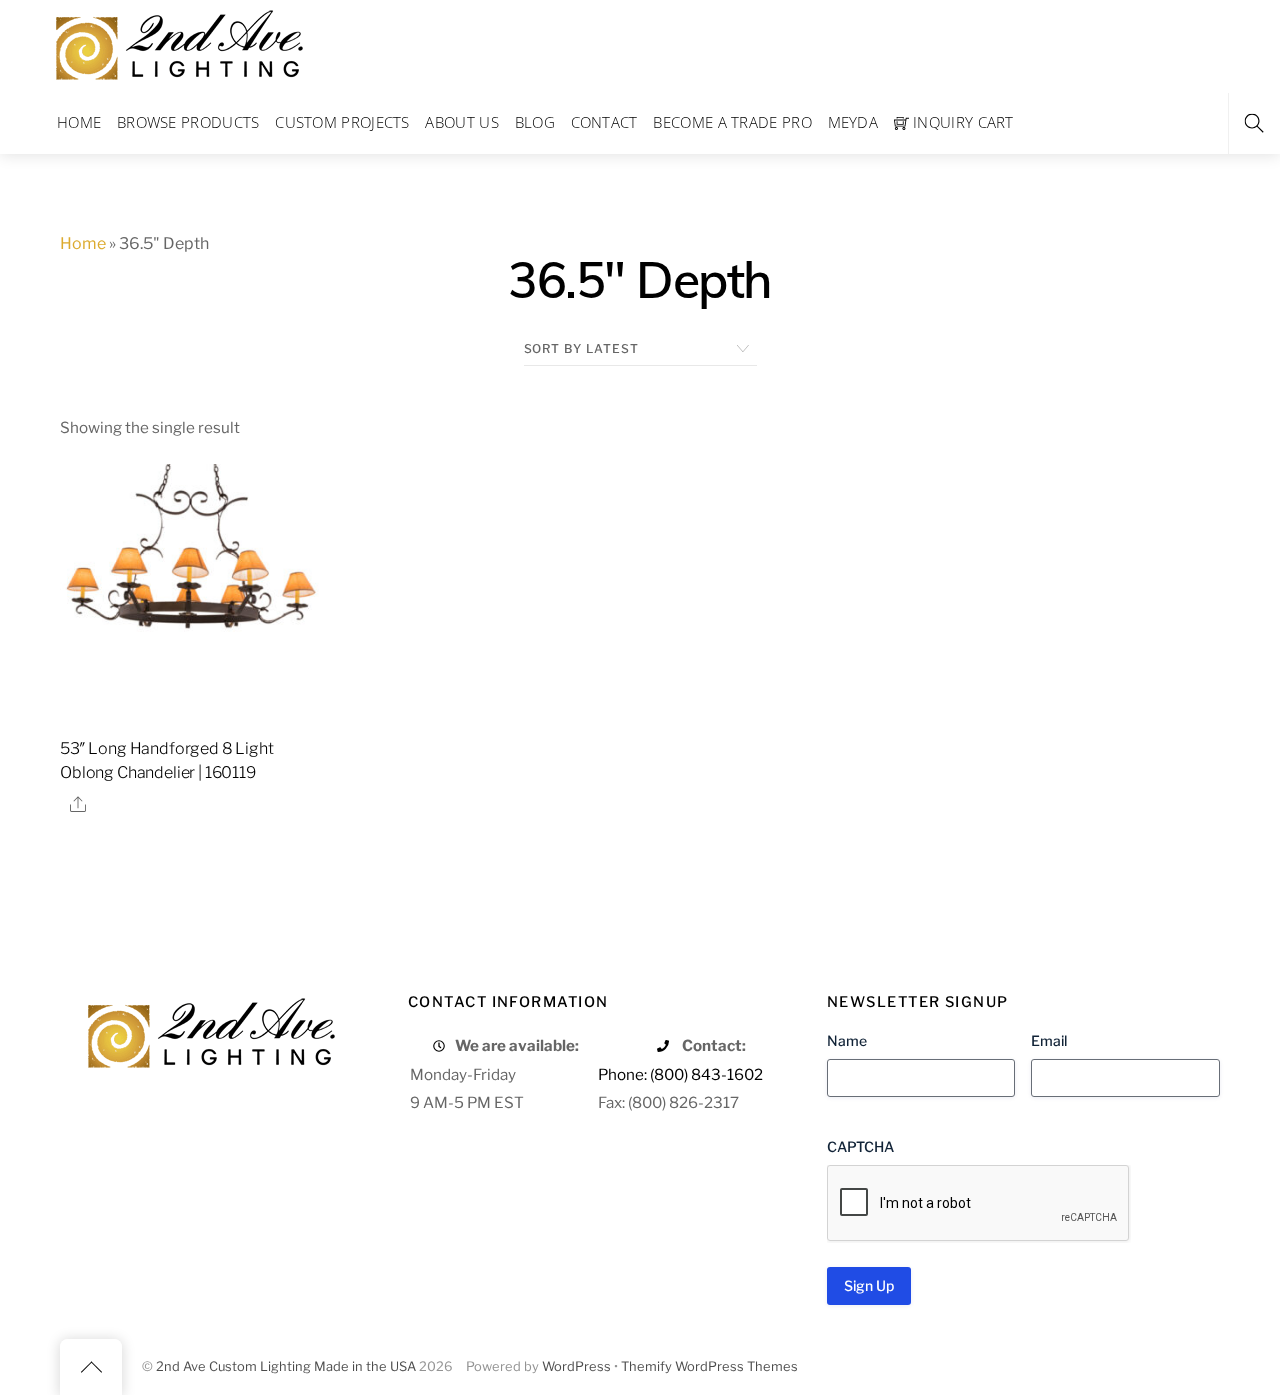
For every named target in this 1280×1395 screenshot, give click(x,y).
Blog (535, 122)
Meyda (853, 122)
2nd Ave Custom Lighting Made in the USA (286, 1366)
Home (79, 122)
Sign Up (869, 1285)
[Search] (1254, 123)
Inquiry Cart (961, 122)
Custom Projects (342, 122)
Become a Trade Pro (732, 122)
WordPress (576, 1366)
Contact (604, 122)
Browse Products (188, 122)
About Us (461, 122)
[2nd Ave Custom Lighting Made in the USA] (178, 42)
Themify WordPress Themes (709, 1366)
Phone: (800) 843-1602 (680, 1074)
